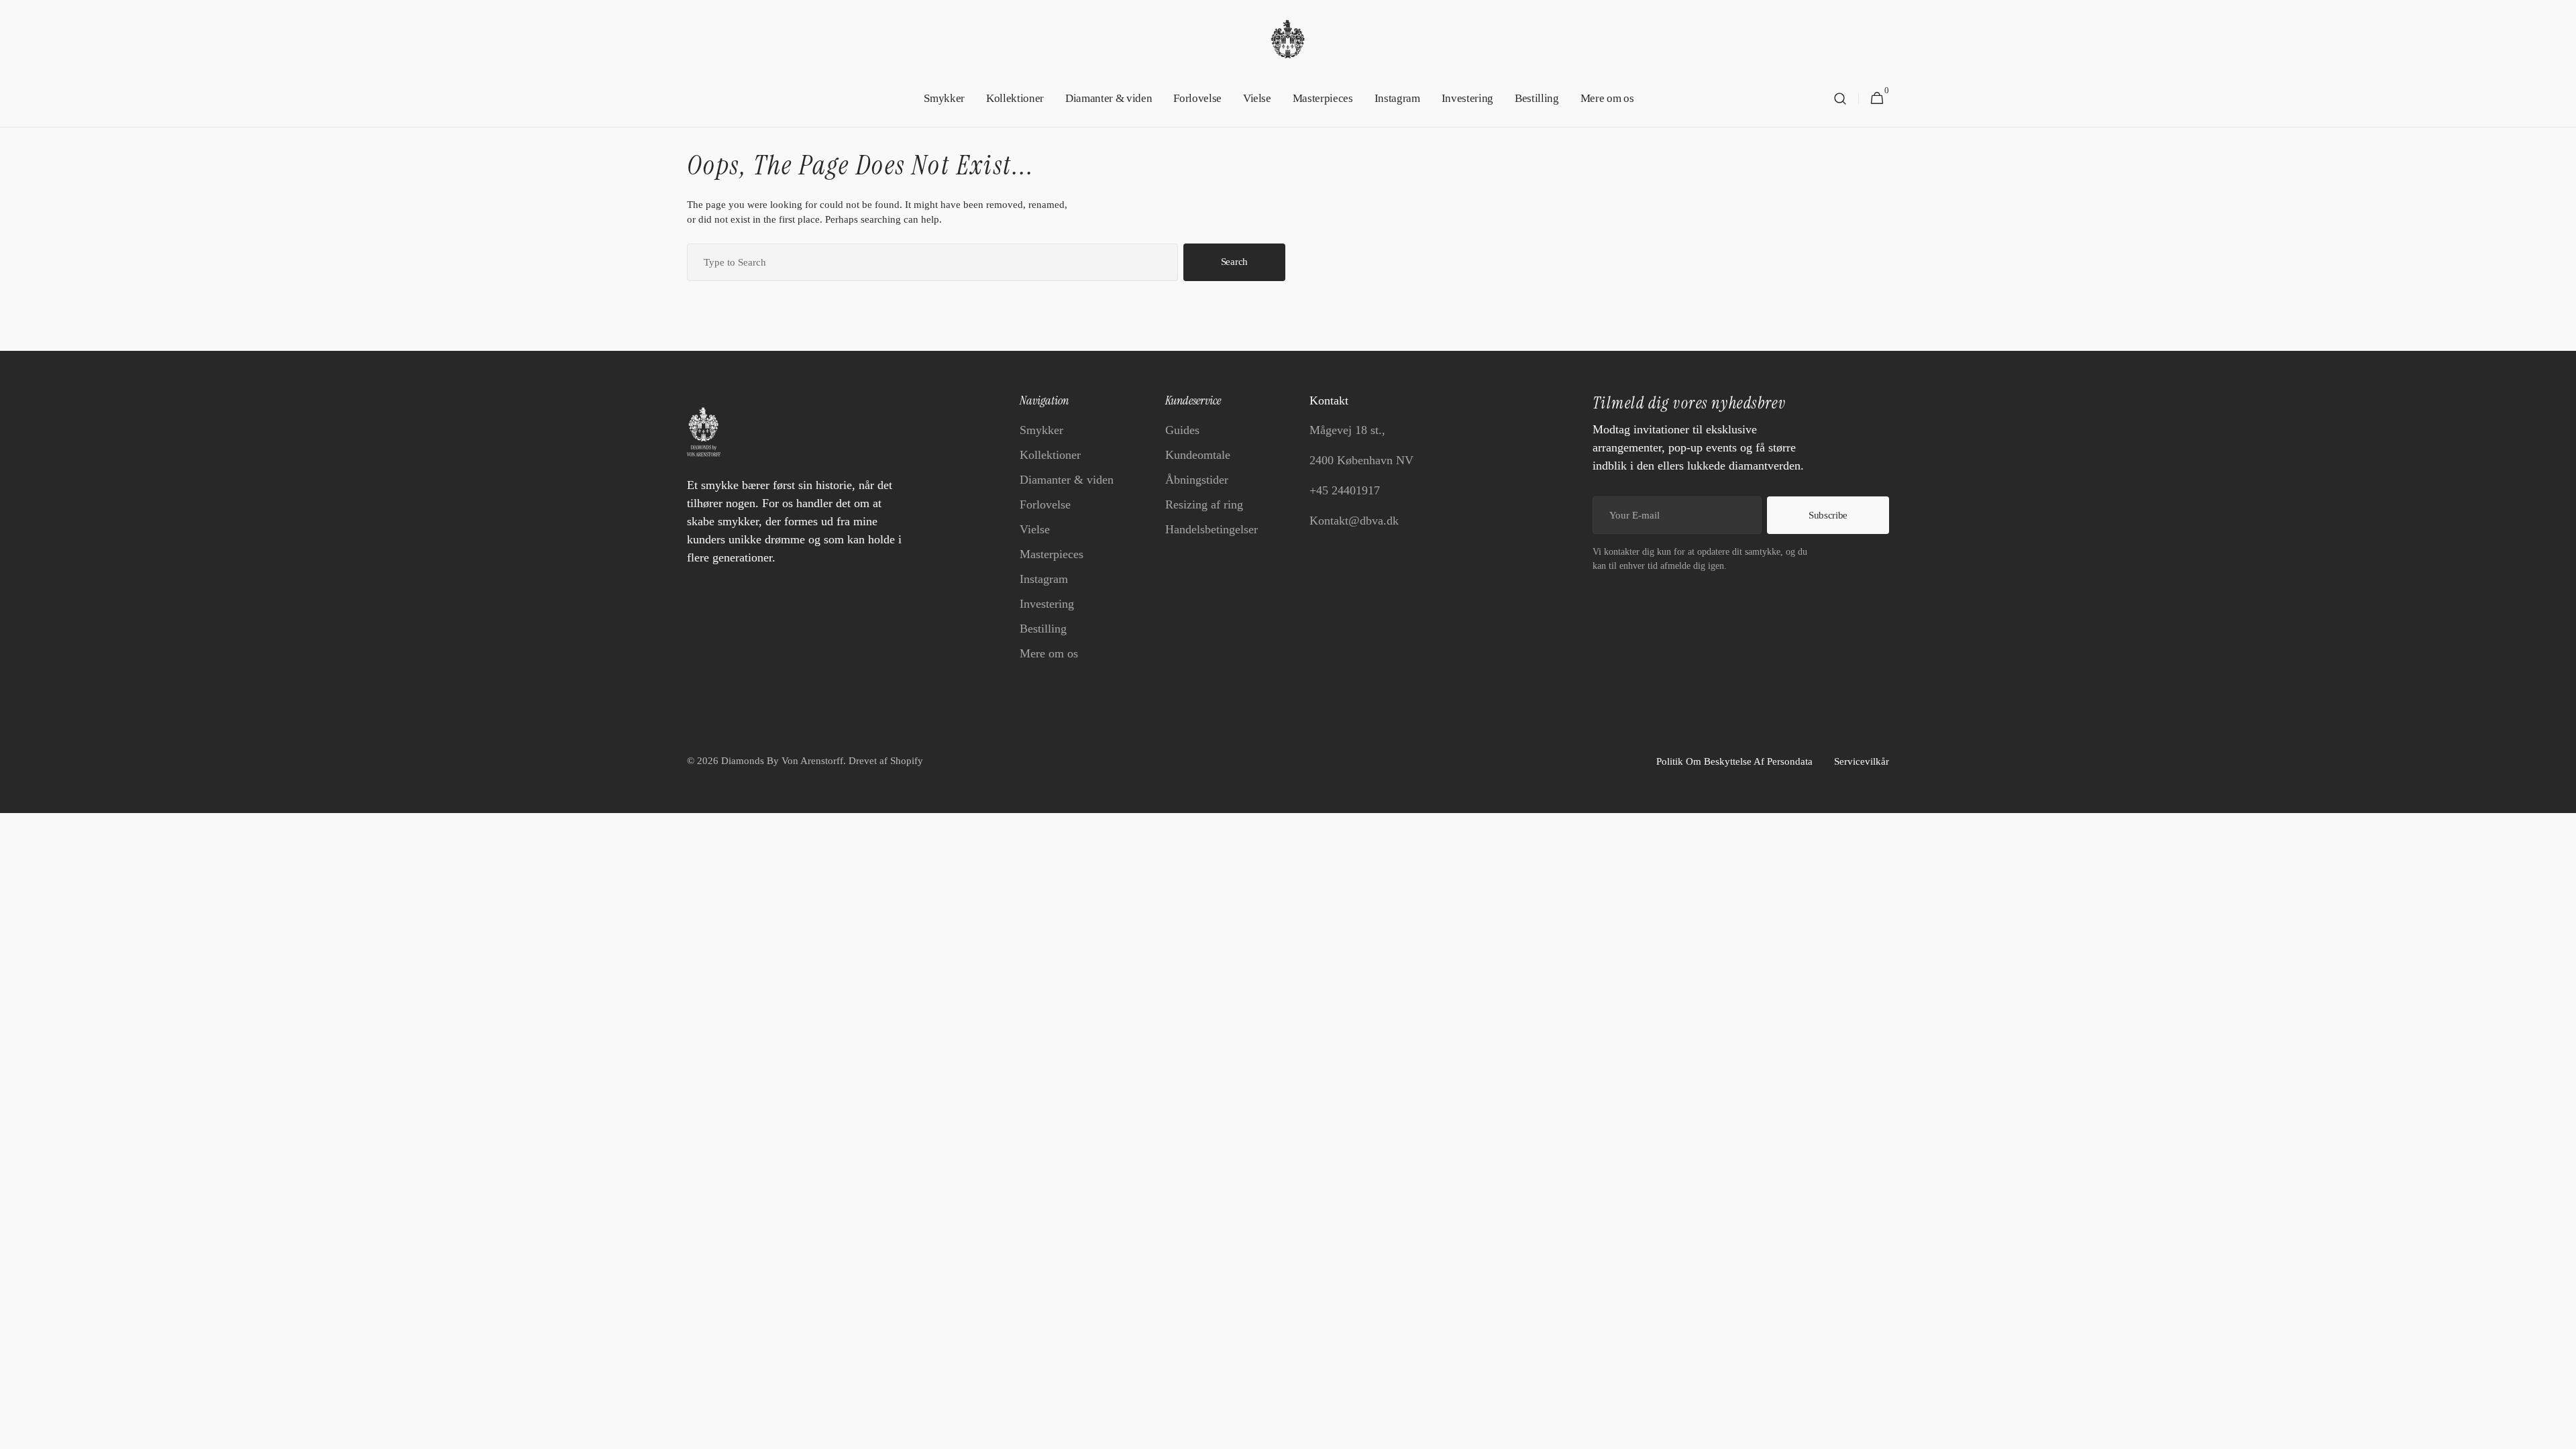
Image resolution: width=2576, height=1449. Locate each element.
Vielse (1035, 529)
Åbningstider (1197, 480)
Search (1234, 262)
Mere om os (1049, 653)
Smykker (1041, 430)
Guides (1182, 430)
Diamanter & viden (1067, 480)
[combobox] (932, 262)
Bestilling (1043, 629)
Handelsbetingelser (1212, 529)
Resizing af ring (1204, 504)
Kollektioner (1050, 455)
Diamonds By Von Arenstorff (782, 761)
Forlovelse (1045, 504)
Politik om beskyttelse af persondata (1734, 761)
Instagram (1044, 579)
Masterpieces (1052, 554)
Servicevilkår (1862, 761)
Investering (1047, 604)
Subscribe (1828, 515)
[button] (1840, 99)
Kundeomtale (1198, 455)
